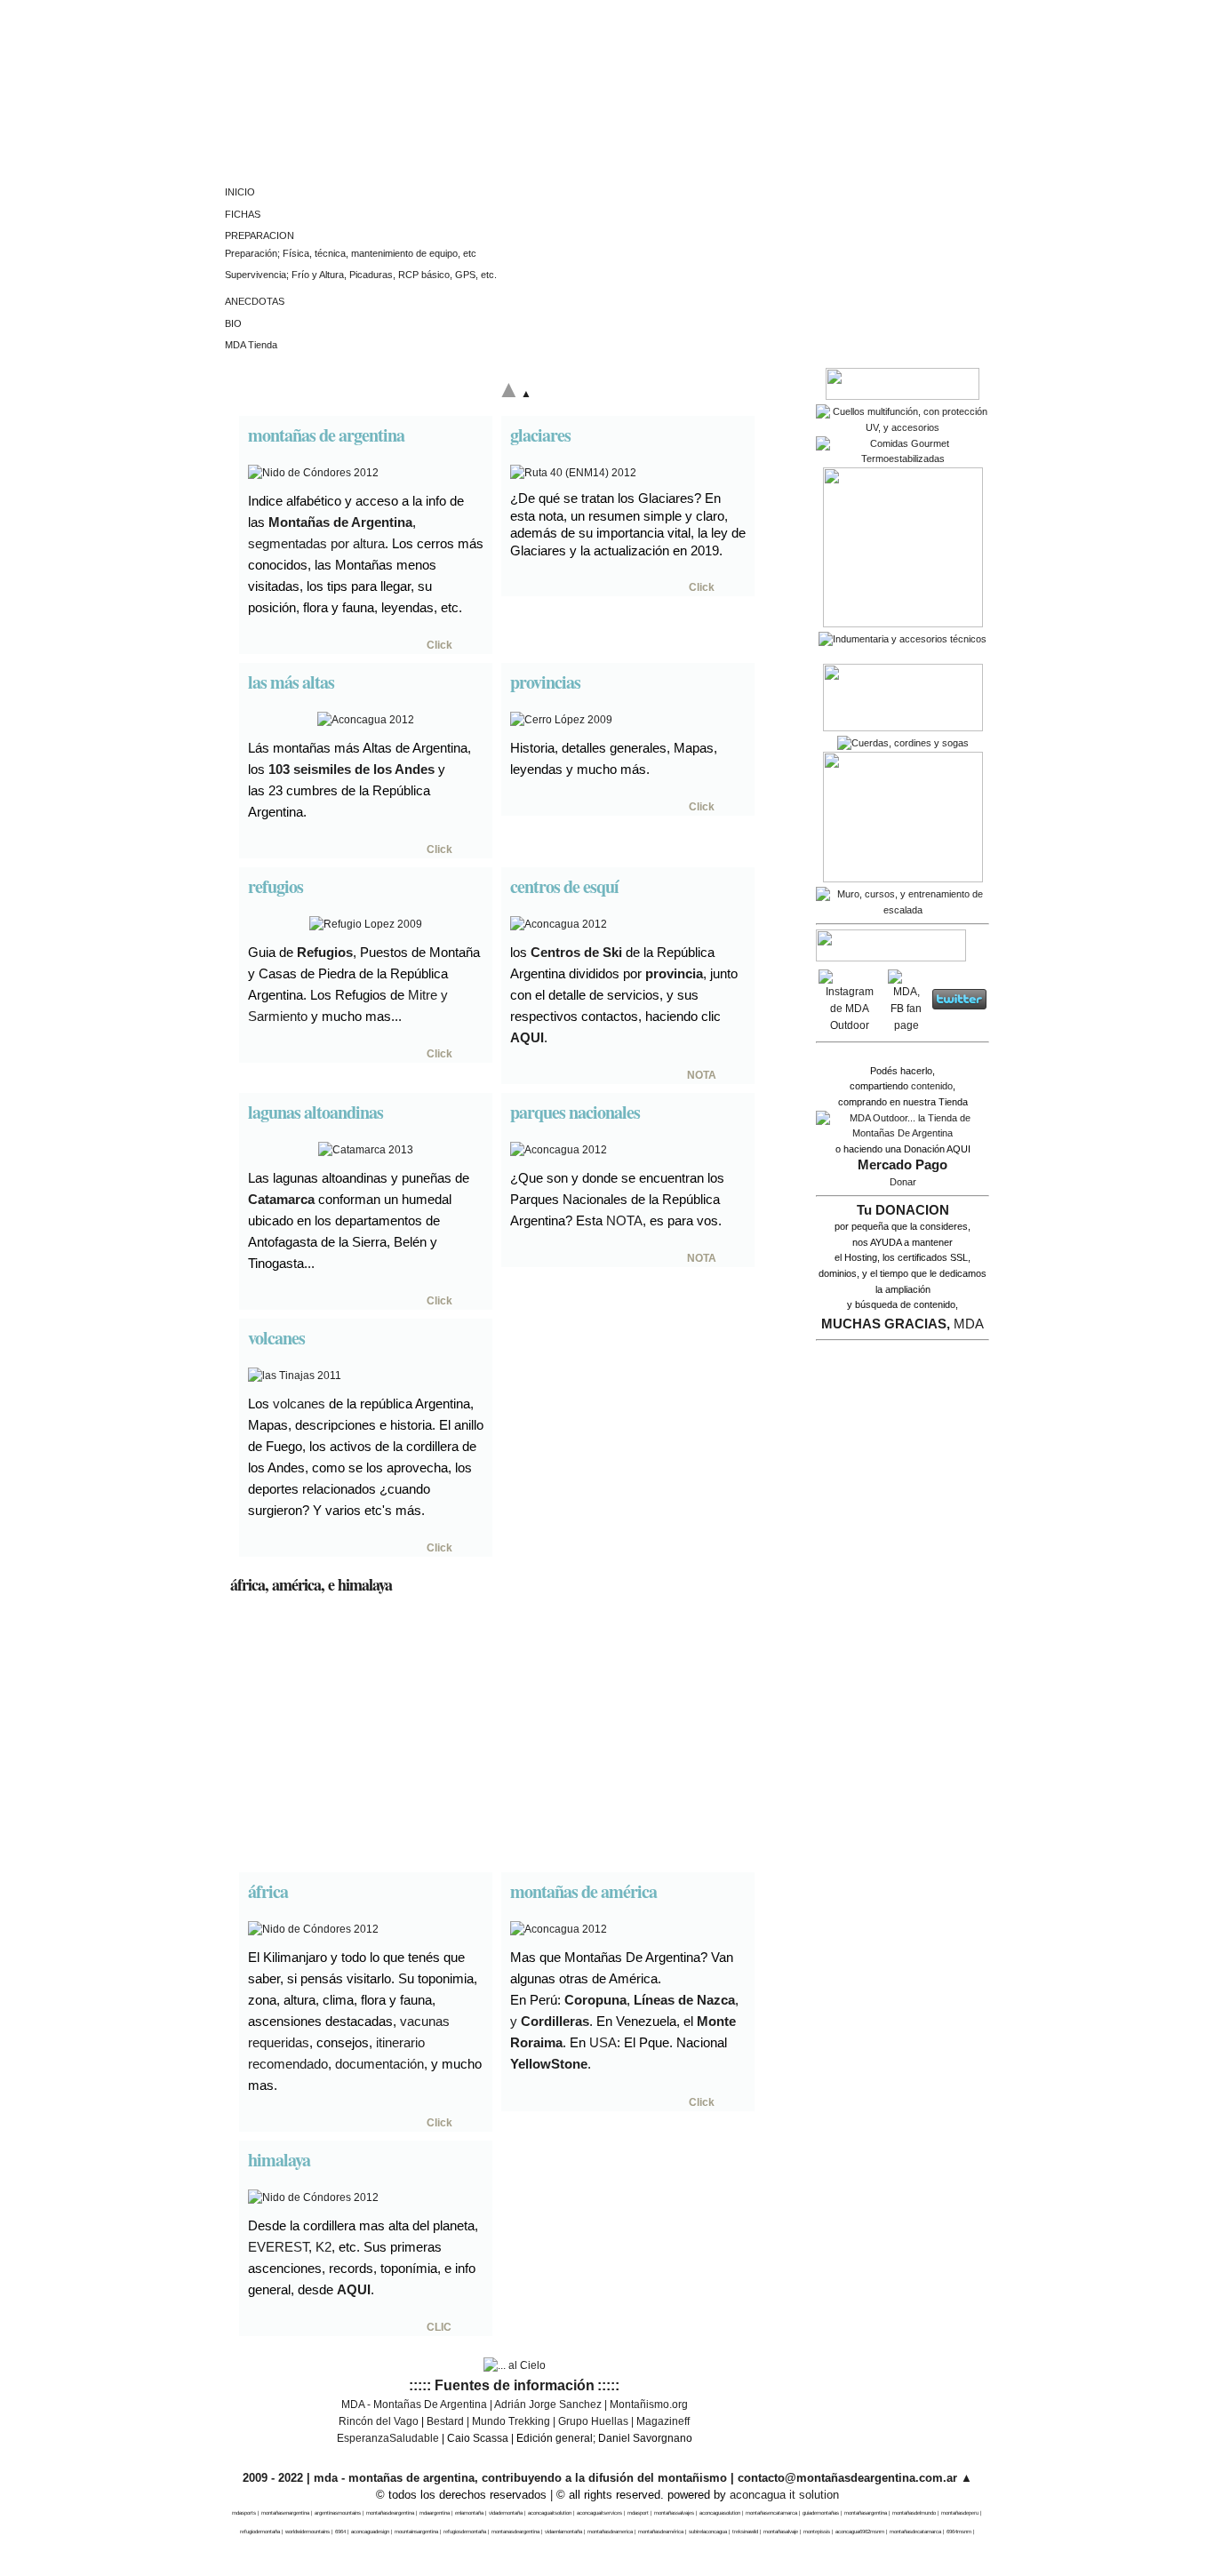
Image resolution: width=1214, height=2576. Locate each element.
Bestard (445, 2421)
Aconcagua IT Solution (784, 2495)
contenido (932, 1086)
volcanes (299, 1404)
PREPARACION (260, 235)
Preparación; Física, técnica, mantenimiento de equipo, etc (351, 253)
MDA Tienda (251, 345)
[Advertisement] (514, 1735)
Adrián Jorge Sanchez (548, 2405)
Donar (903, 1182)
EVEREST (278, 2247)
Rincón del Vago (379, 2421)
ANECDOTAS (255, 301)
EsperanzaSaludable (388, 2438)
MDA (969, 1324)
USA (603, 2042)
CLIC (439, 2327)
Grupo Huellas (593, 2421)
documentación (379, 2064)
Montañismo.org (649, 2405)
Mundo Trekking (511, 2421)
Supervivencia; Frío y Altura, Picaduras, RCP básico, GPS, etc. (361, 275)
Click (439, 645)
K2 (323, 2247)
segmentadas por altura (316, 543)
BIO (233, 323)
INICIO (240, 192)
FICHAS (243, 214)
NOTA (702, 1075)
